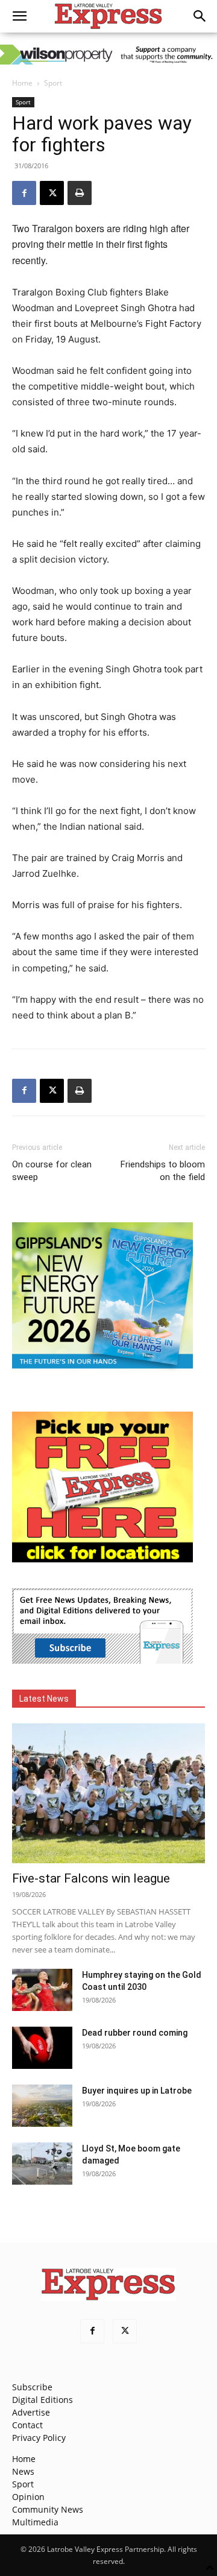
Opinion (28, 2497)
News (23, 2471)
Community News (48, 2509)
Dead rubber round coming (135, 2033)
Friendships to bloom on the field (163, 1171)
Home (22, 83)
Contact (27, 2425)
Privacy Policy (39, 2438)
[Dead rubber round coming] (42, 2048)
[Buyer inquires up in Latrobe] (42, 2106)
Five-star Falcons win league (91, 1878)
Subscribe (32, 2387)
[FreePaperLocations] (102, 1559)
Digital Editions (42, 2400)
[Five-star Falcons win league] (108, 1793)
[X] (52, 193)
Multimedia (35, 2522)
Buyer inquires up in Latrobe (137, 2091)
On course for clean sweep (52, 1171)
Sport (53, 83)
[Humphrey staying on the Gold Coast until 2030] (42, 1990)
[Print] (80, 193)
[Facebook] (24, 193)
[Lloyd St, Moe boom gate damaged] (42, 2164)
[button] (19, 16)
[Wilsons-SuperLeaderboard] (108, 55)
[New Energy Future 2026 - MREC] (102, 1370)
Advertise (31, 2412)
